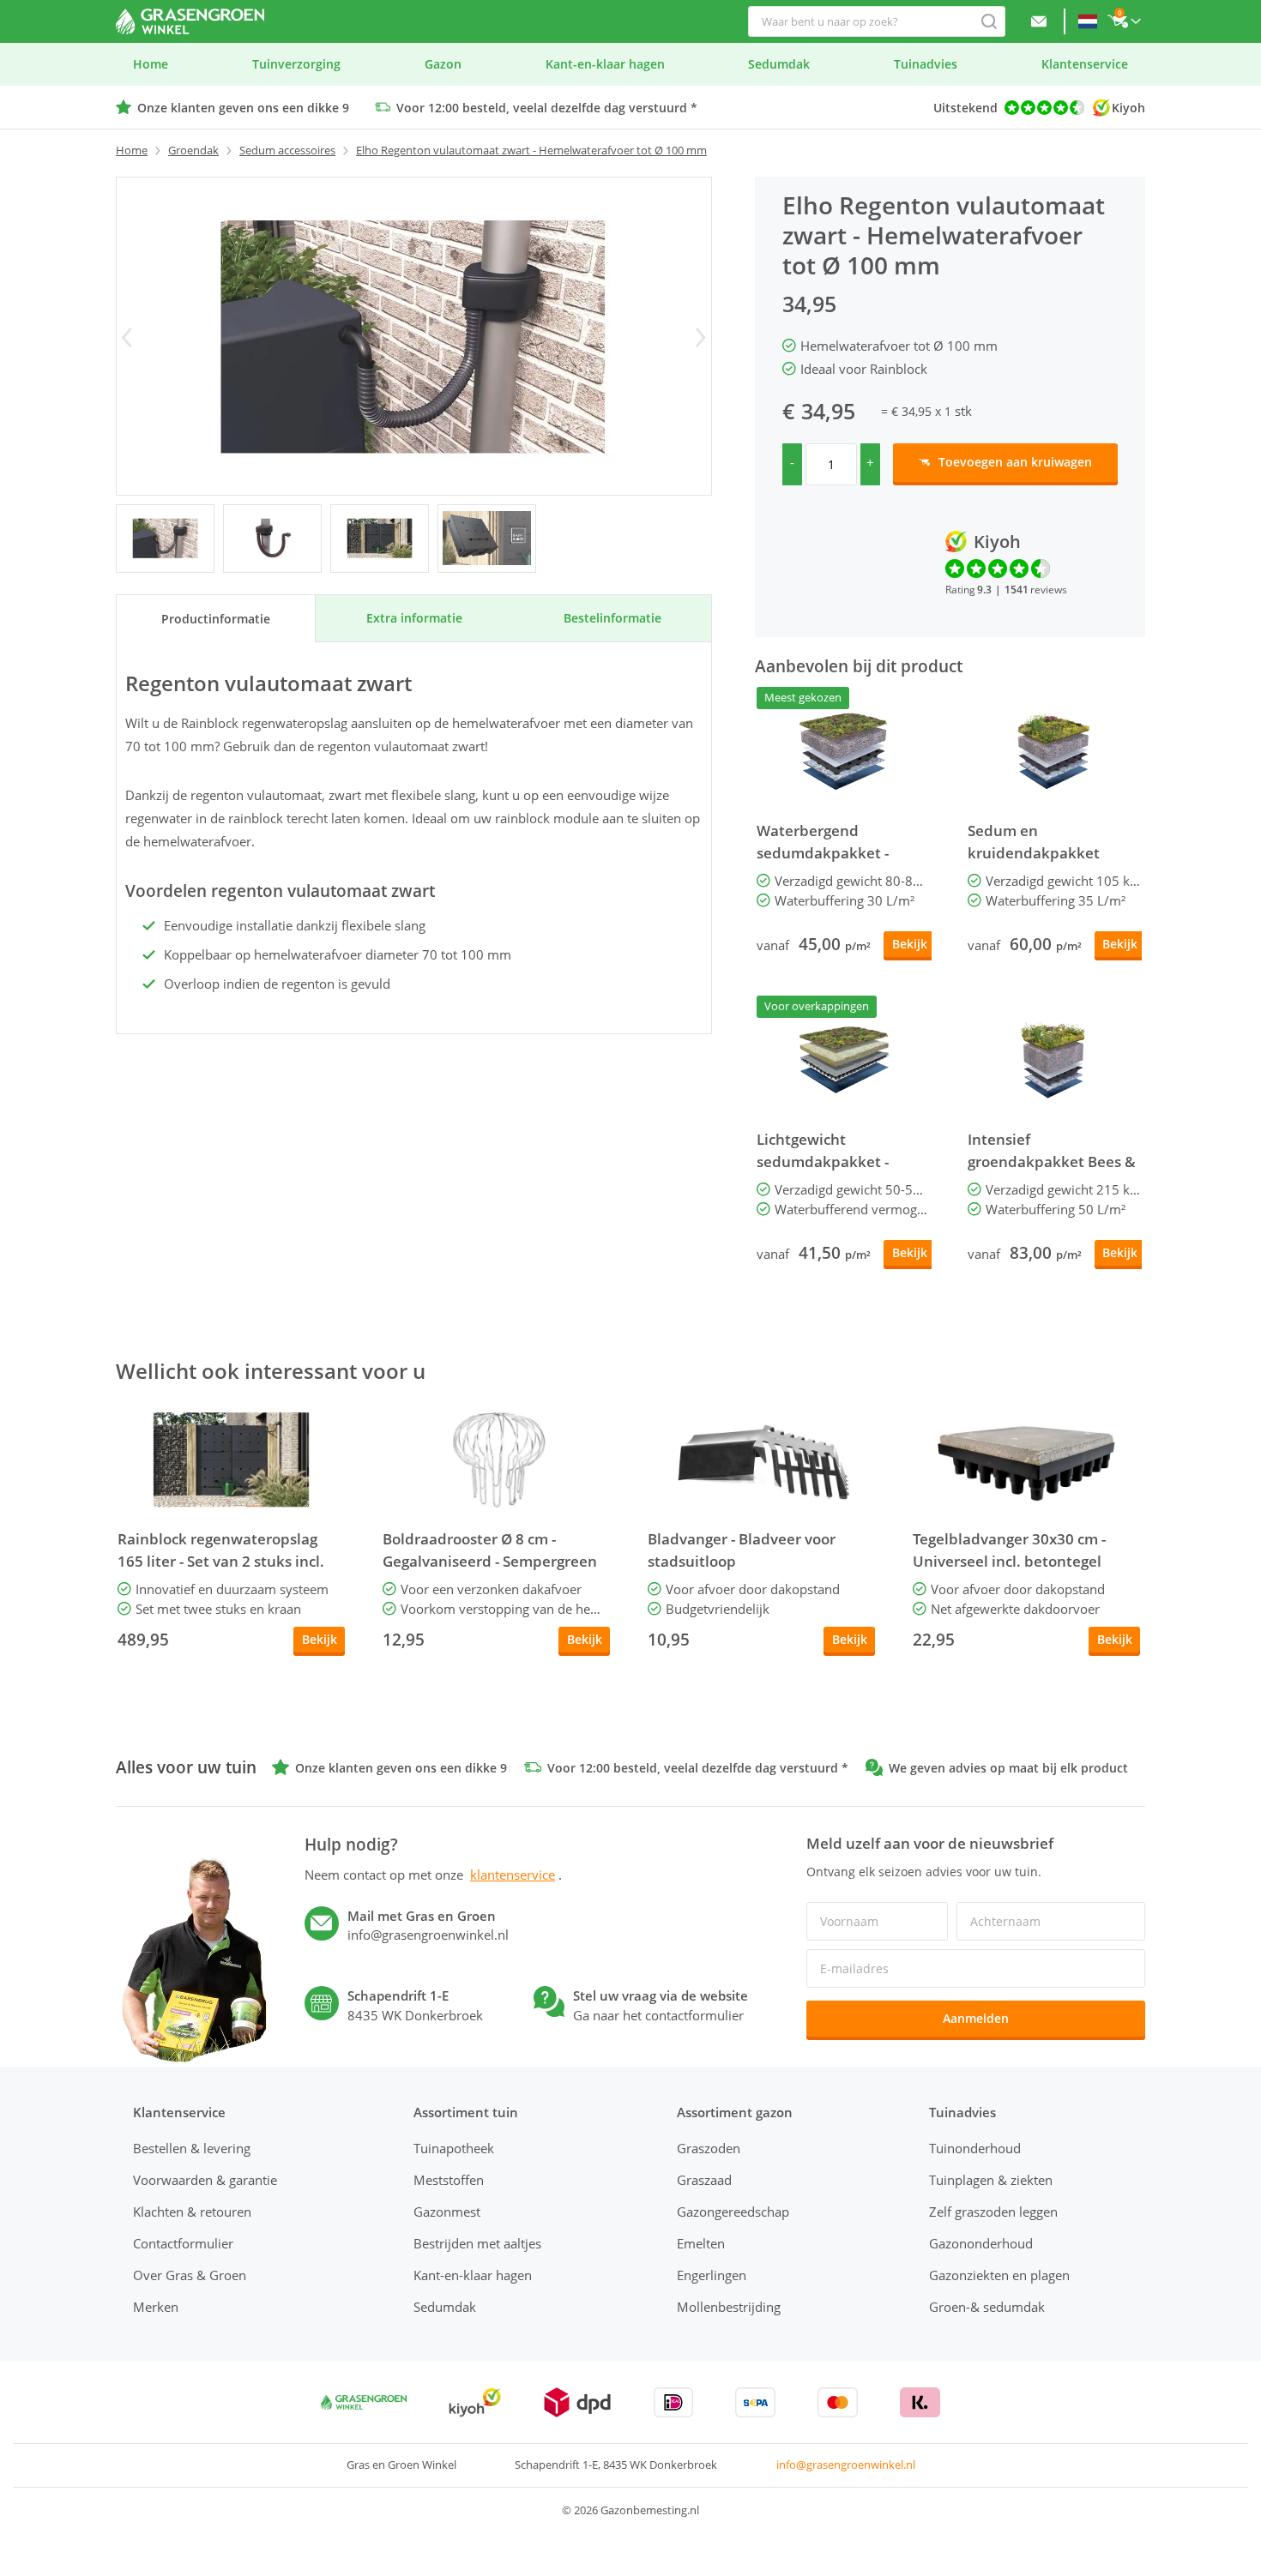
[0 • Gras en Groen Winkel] (165, 539)
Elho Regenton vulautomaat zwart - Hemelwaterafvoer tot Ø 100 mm (531, 150)
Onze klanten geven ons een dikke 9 (243, 108)
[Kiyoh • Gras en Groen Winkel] (475, 2402)
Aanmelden (976, 2018)
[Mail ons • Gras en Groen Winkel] (1039, 21)
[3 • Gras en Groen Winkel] (487, 539)
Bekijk (910, 944)
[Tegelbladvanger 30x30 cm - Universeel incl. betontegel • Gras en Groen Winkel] (1026, 1460)
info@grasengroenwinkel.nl (846, 2465)
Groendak (193, 150)
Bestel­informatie (612, 618)
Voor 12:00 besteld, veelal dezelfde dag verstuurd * (547, 108)
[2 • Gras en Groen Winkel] (380, 539)
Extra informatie (414, 618)
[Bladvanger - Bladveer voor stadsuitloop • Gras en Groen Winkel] (761, 1460)
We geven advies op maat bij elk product (1008, 1768)
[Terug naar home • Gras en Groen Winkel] (190, 21)
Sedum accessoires (287, 150)
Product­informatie (216, 619)
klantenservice (513, 1875)
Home (132, 150)
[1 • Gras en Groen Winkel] (272, 539)
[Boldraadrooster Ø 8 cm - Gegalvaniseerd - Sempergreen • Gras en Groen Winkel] (496, 1460)
